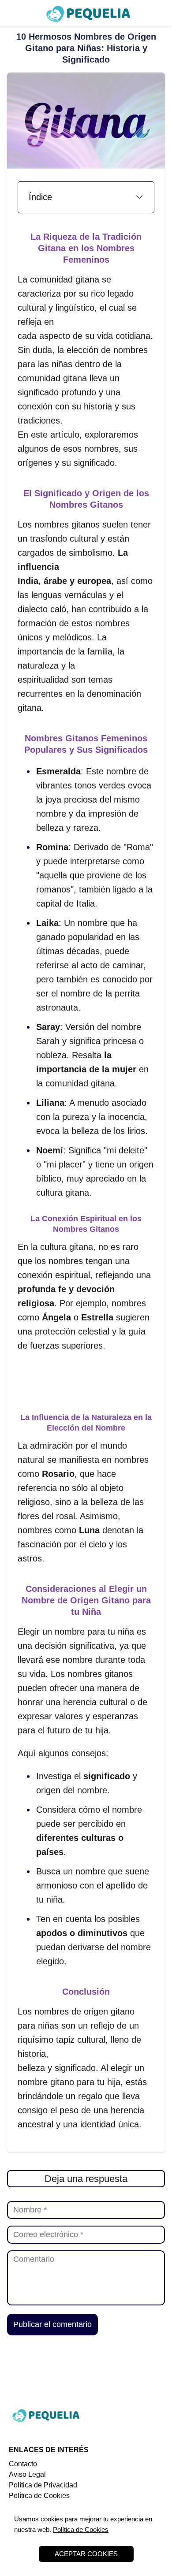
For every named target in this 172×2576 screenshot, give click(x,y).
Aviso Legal (27, 2474)
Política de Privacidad (43, 2485)
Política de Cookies (39, 2496)
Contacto (23, 2464)
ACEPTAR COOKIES (86, 2554)
